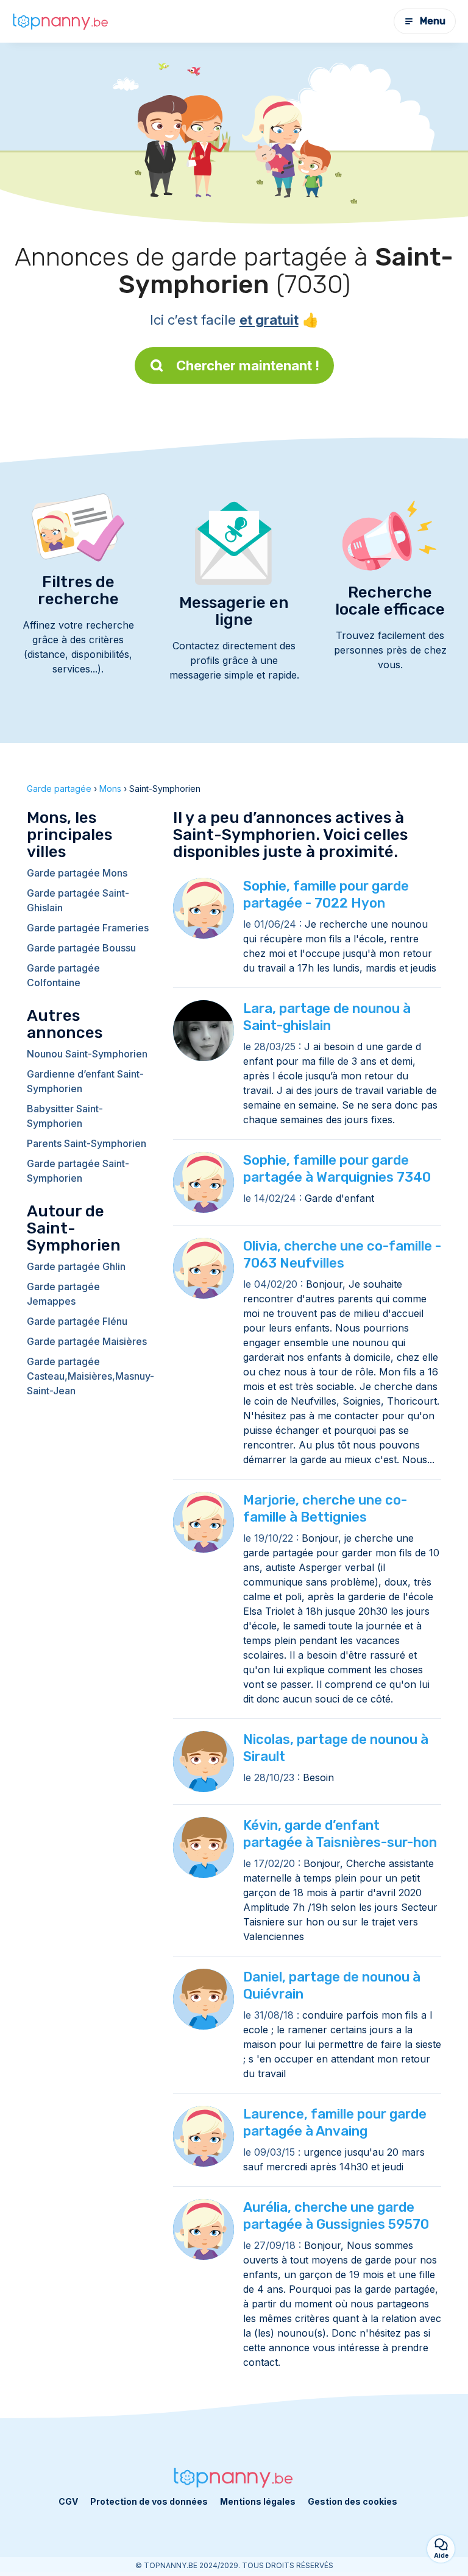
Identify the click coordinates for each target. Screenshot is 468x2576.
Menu (433, 21)
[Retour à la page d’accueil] (61, 21)
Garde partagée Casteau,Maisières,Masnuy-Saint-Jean (88, 1376)
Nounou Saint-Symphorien (87, 1054)
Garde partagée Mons (77, 873)
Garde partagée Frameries (88, 928)
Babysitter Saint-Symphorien (65, 1116)
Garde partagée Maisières (87, 1341)
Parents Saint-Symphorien (87, 1143)
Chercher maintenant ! (248, 365)
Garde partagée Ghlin (76, 1266)
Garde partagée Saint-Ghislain (78, 900)
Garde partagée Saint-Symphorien (78, 1171)
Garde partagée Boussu (81, 948)
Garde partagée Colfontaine (63, 975)
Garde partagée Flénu (77, 1321)
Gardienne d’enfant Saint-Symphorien (85, 1081)
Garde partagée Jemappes (63, 1294)
